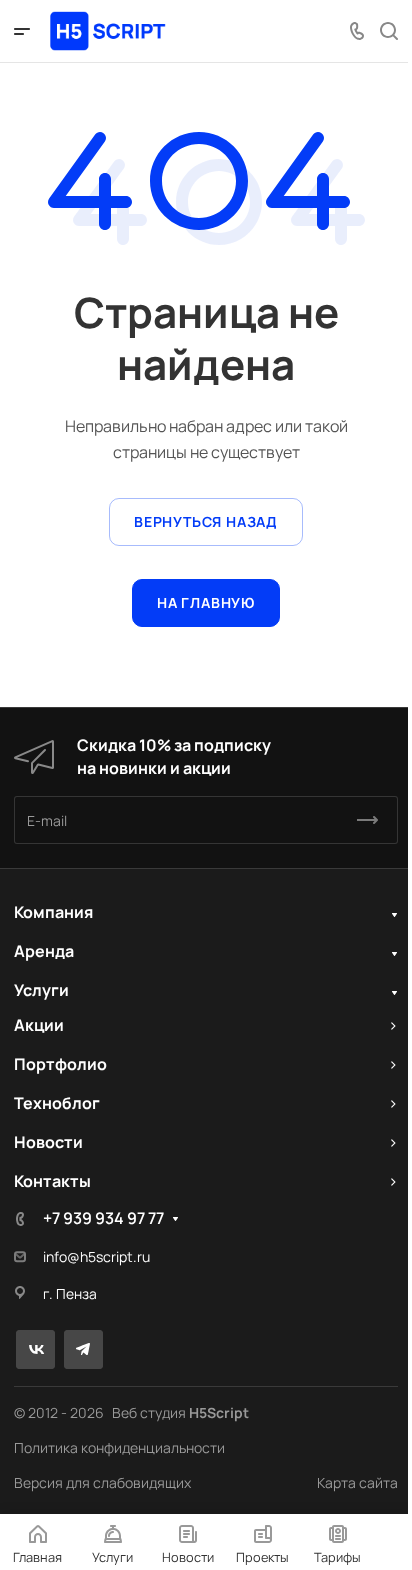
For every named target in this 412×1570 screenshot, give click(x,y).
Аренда (44, 951)
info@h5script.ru (96, 1256)
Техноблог (57, 1103)
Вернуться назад (206, 521)
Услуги (41, 990)
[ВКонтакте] (35, 1349)
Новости (48, 1142)
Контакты (52, 1181)
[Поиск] (388, 31)
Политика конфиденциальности (119, 1447)
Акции (39, 1025)
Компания (53, 912)
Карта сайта (357, 1482)
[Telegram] (83, 1349)
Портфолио (60, 1064)
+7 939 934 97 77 (103, 1218)
